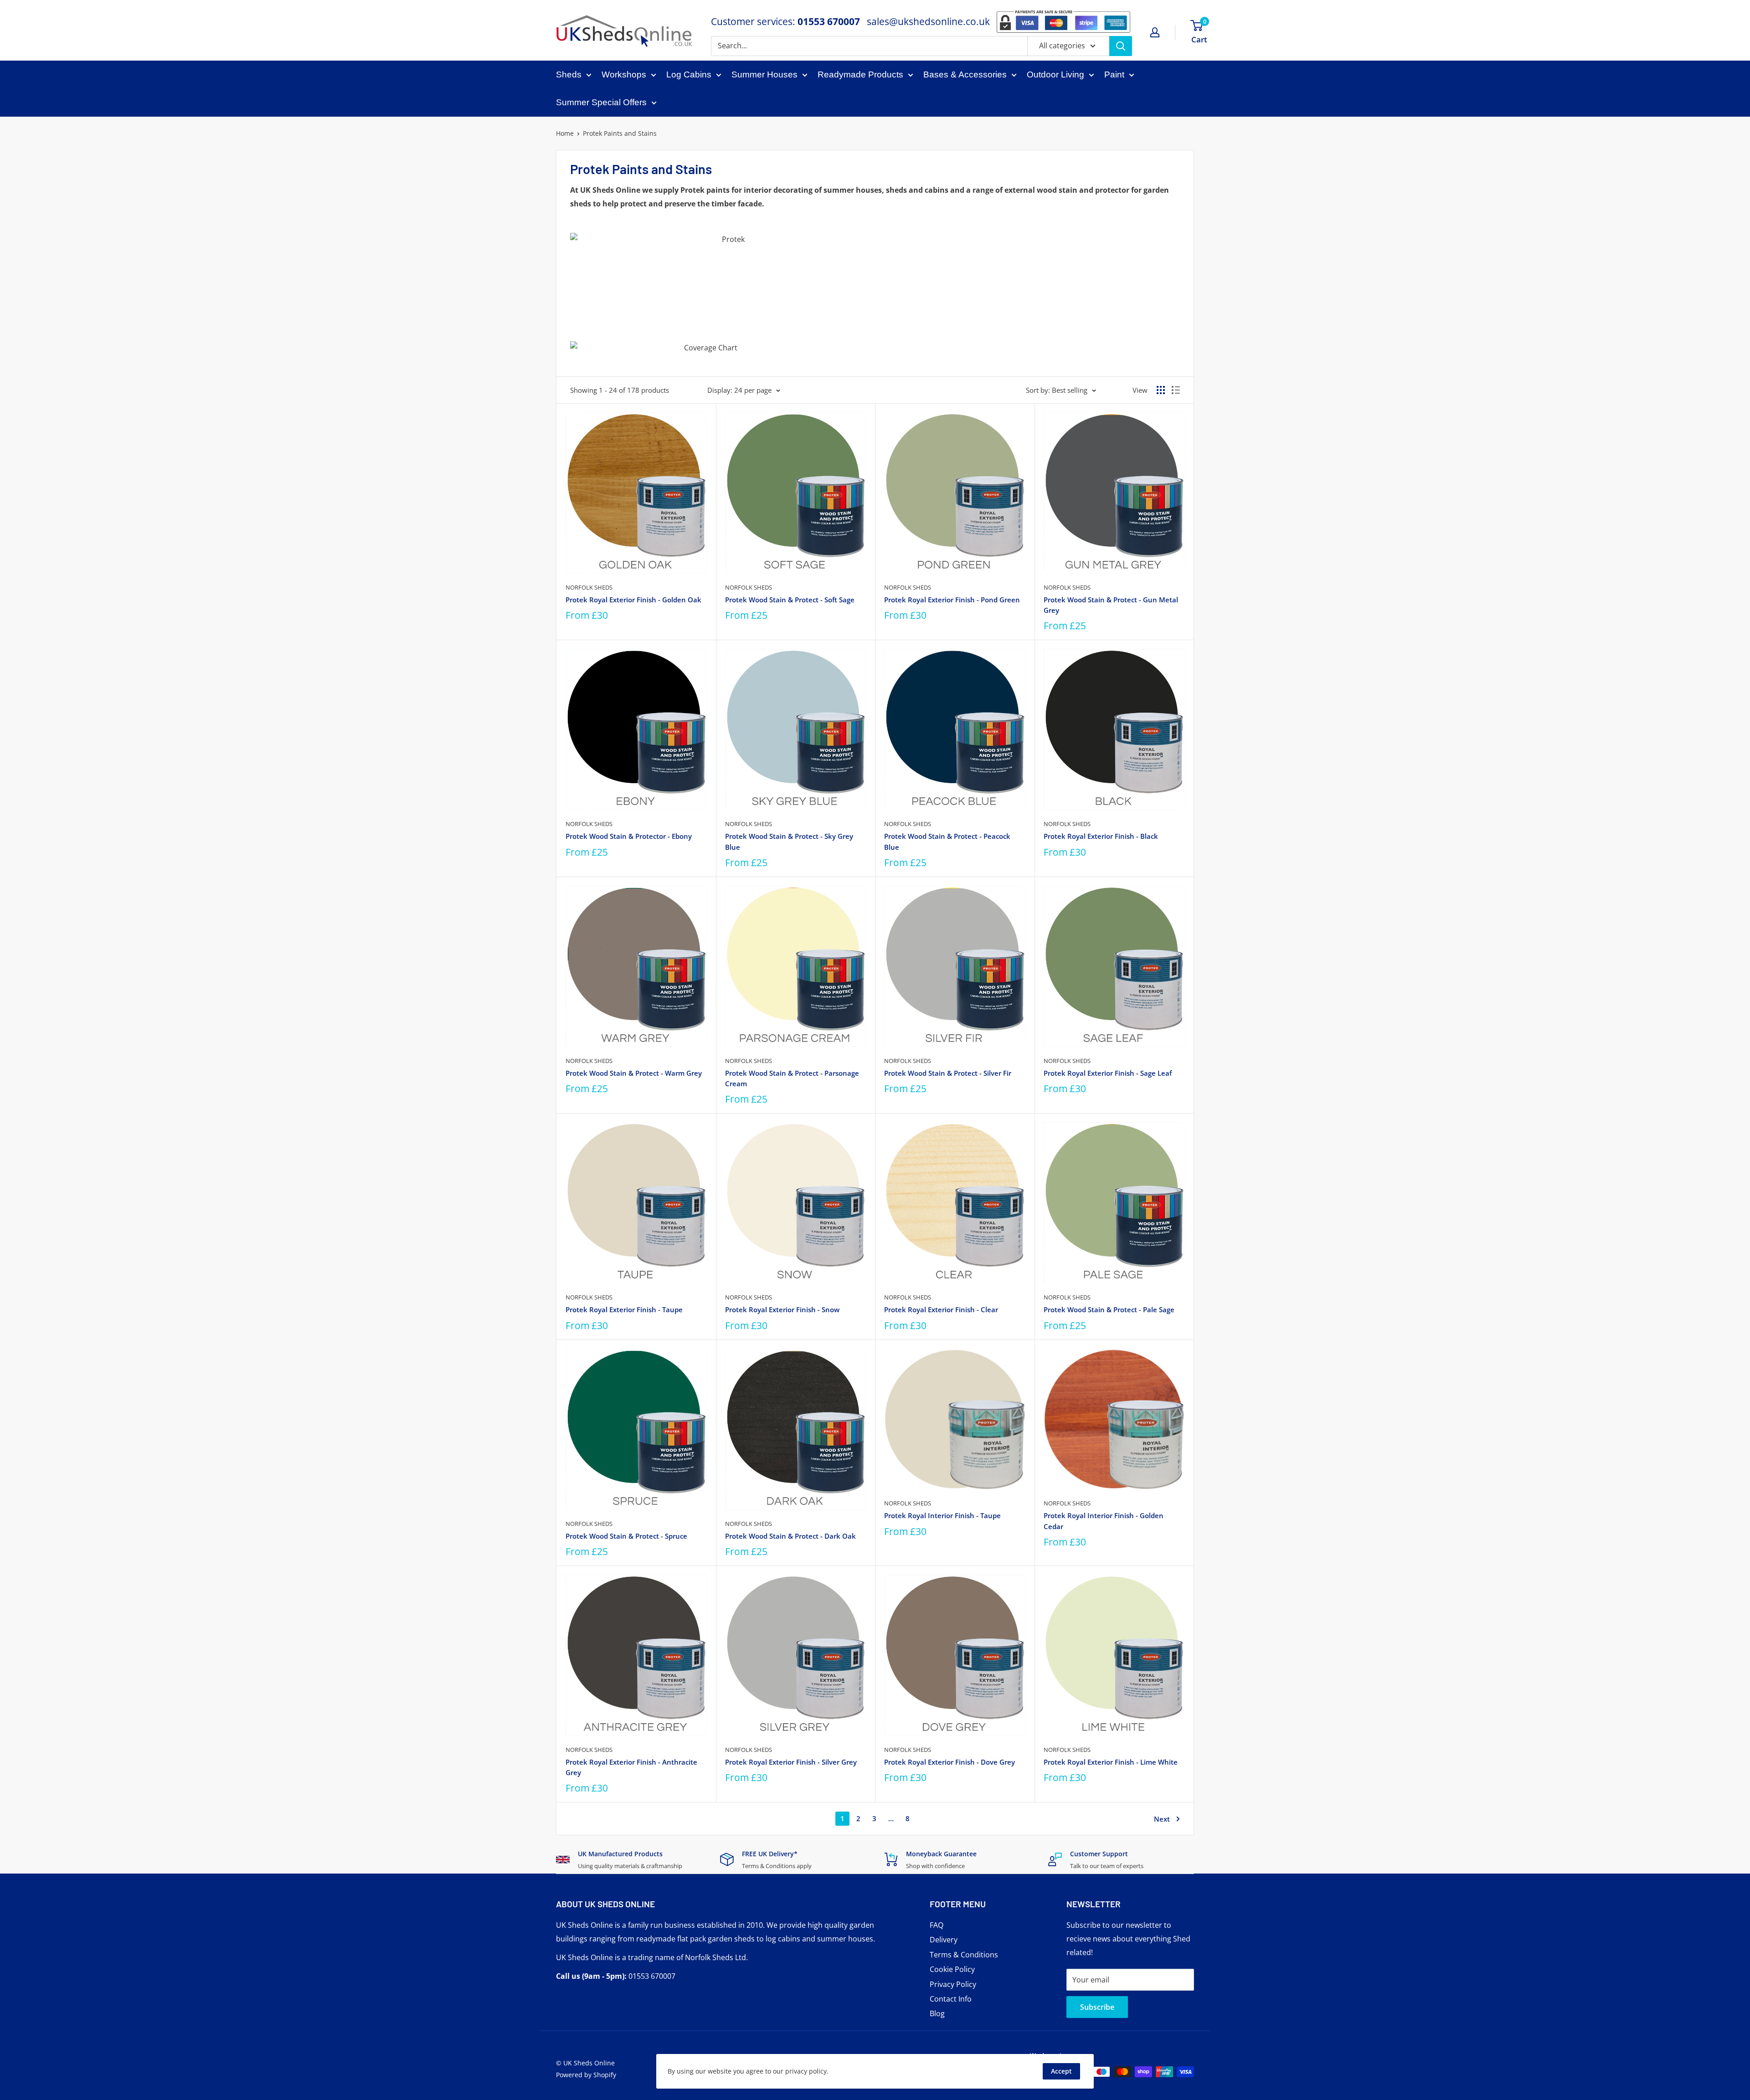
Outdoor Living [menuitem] (1055, 74)
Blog (937, 2013)
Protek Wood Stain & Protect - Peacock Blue (947, 841)
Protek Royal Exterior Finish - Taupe (624, 1309)
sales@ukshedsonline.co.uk (928, 21)
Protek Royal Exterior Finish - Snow (782, 1309)
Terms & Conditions (964, 1955)
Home (565, 133)
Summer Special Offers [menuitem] (601, 102)
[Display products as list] (1176, 390)
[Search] (1121, 46)
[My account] (1155, 32)
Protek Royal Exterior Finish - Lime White (1111, 1762)
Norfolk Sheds (589, 587)
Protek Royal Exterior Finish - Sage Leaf (1108, 1073)
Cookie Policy (952, 1969)
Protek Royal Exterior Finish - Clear (941, 1309)
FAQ (937, 1925)
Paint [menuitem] (1114, 74)
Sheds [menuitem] (569, 74)
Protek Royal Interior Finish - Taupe (942, 1515)
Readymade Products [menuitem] (860, 74)
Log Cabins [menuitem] (689, 74)
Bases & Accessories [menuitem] (965, 74)
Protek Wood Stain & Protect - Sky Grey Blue (789, 841)
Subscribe (1097, 2007)
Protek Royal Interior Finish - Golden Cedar (1104, 1521)
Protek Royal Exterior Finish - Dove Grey (950, 1762)
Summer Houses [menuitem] (764, 74)
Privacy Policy (953, 1984)
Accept (1061, 2071)
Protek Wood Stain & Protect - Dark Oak (790, 1536)
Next (1162, 1819)
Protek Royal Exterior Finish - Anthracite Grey (631, 1767)
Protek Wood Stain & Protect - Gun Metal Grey (1111, 605)
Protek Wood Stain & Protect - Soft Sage (790, 600)
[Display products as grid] (1161, 390)
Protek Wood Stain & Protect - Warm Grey (634, 1073)
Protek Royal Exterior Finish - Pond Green (952, 600)
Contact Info (951, 1999)
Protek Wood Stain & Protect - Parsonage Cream (792, 1078)
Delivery (944, 1940)
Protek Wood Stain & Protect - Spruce (626, 1536)
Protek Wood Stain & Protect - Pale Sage (1109, 1309)
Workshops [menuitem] (624, 74)
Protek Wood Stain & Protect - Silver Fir (948, 1073)
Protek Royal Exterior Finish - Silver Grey (791, 1762)
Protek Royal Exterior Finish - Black (1101, 836)
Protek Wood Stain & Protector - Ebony (629, 836)
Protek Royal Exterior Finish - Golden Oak (633, 600)
